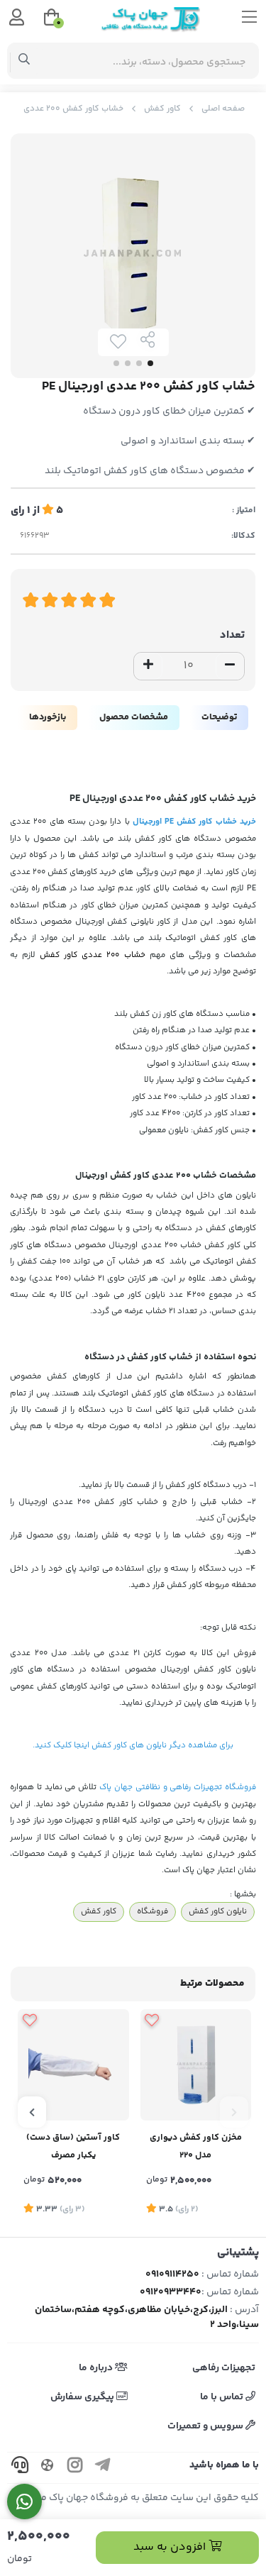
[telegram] (103, 2468)
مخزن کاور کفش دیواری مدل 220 (196, 2146)
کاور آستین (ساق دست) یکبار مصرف (73, 2146)
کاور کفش (162, 109)
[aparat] (48, 2468)
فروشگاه (153, 1911)
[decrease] (230, 666)
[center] (24, 61)
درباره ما (97, 2368)
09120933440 (171, 2292)
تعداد (232, 635)
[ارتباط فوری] (24, 2502)
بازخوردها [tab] (48, 717)
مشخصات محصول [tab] (134, 717)
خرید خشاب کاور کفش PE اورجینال (194, 822)
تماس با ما (223, 2397)
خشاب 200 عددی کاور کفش (92, 955)
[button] (234, 2112)
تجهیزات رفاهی (224, 2368)
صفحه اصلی (223, 109)
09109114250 (172, 2274)
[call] (20, 2468)
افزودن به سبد (171, 2547)
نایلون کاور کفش (218, 1911)
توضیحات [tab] (219, 717)
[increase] (148, 666)
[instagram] (75, 2468)
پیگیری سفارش (83, 2397)
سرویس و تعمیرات (206, 2426)
